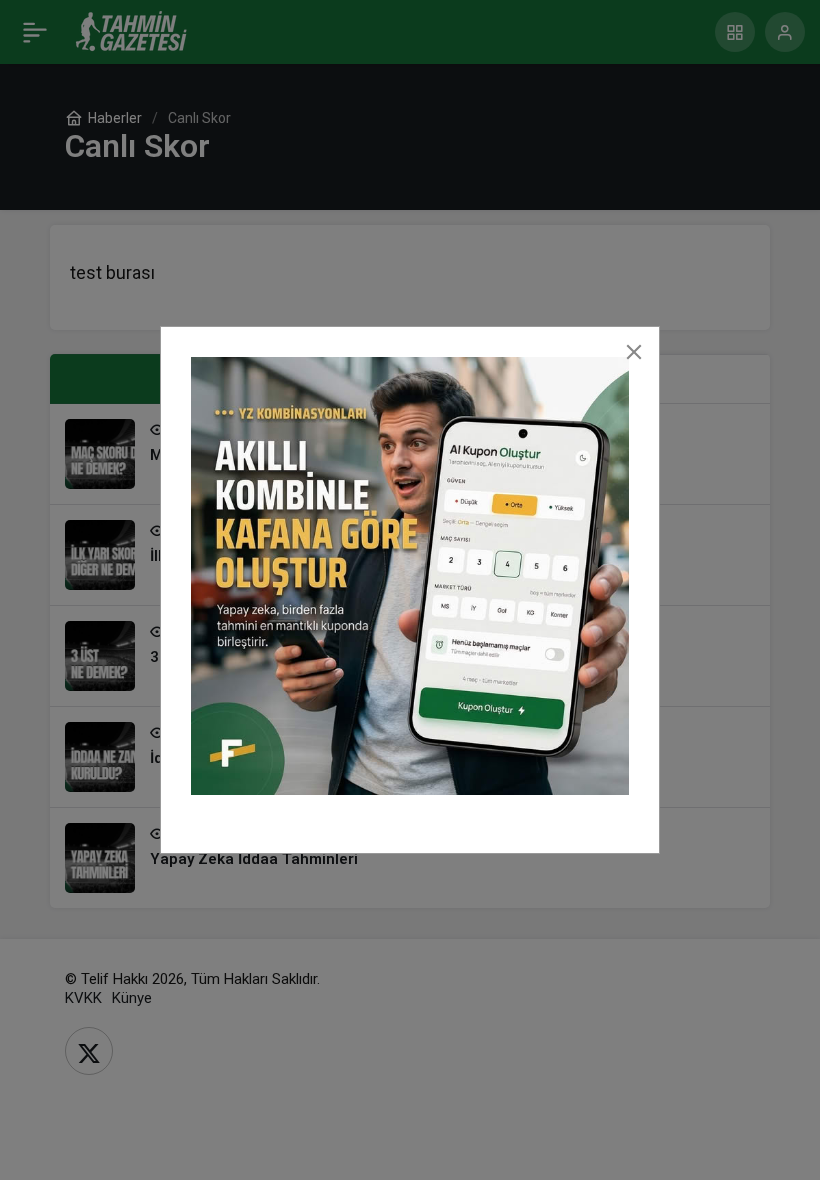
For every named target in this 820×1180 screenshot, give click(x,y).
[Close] (634, 352)
